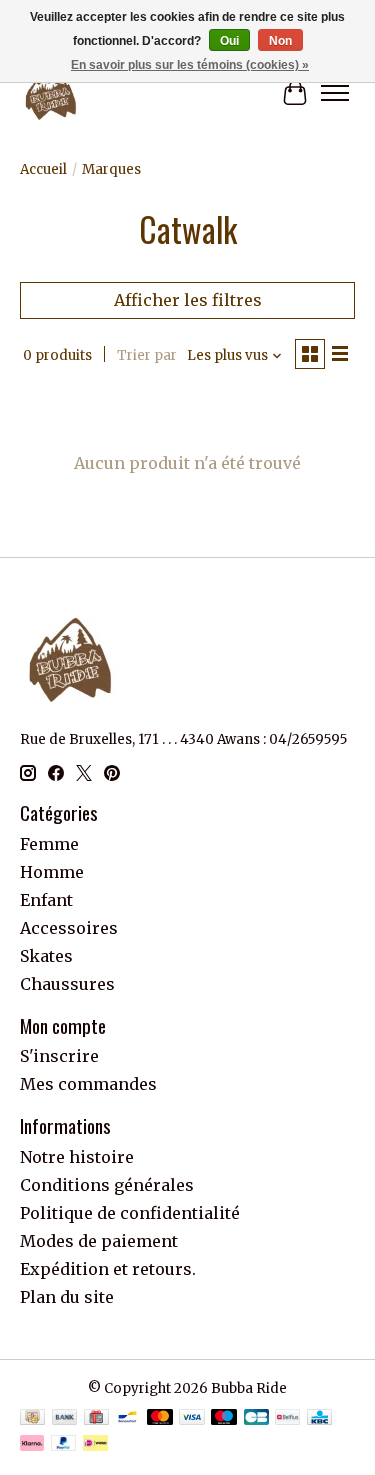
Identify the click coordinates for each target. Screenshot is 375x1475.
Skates (46, 956)
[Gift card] (96, 1419)
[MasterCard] (160, 1419)
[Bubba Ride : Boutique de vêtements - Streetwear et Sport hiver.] (51, 93)
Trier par (147, 355)
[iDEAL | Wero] (95, 1445)
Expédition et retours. (108, 1269)
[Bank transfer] (65, 1419)
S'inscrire (59, 1056)
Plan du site (67, 1297)
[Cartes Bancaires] (256, 1419)
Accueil (43, 169)
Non (280, 41)
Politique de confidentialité (130, 1213)
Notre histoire (77, 1157)
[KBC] (319, 1419)
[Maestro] (224, 1419)
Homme (52, 872)
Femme (49, 844)
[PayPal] (64, 1445)
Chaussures (67, 984)
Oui (229, 41)
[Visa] (192, 1419)
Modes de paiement (99, 1241)
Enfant (46, 900)
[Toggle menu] (335, 93)
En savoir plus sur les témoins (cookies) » (190, 65)
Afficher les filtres (188, 300)
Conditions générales (107, 1185)
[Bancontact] (127, 1419)
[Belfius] (287, 1419)
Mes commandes (88, 1084)
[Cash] (32, 1419)
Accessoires (69, 928)
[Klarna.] (32, 1445)
